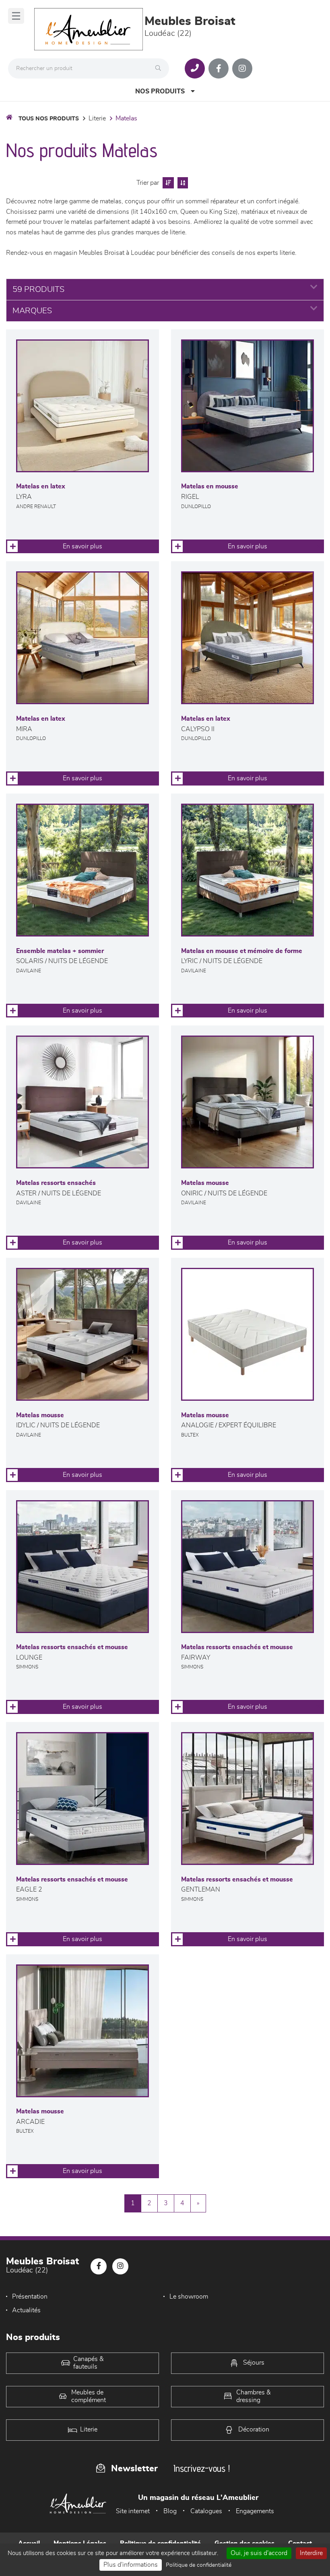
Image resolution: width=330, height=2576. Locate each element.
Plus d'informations (131, 2565)
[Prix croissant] (167, 183)
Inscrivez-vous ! (202, 2468)
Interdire (311, 2553)
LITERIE (97, 118)
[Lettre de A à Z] (182, 183)
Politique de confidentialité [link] (199, 2565)
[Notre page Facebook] (219, 68)
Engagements (255, 2511)
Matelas (126, 118)
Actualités (26, 2310)
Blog (170, 2511)
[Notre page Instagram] (242, 68)
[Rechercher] (160, 68)
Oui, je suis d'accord (259, 2553)
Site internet (133, 2511)
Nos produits (160, 91)
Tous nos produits (49, 119)
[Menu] (16, 16)
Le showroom (189, 2297)
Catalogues (206, 2511)
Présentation (30, 2297)
